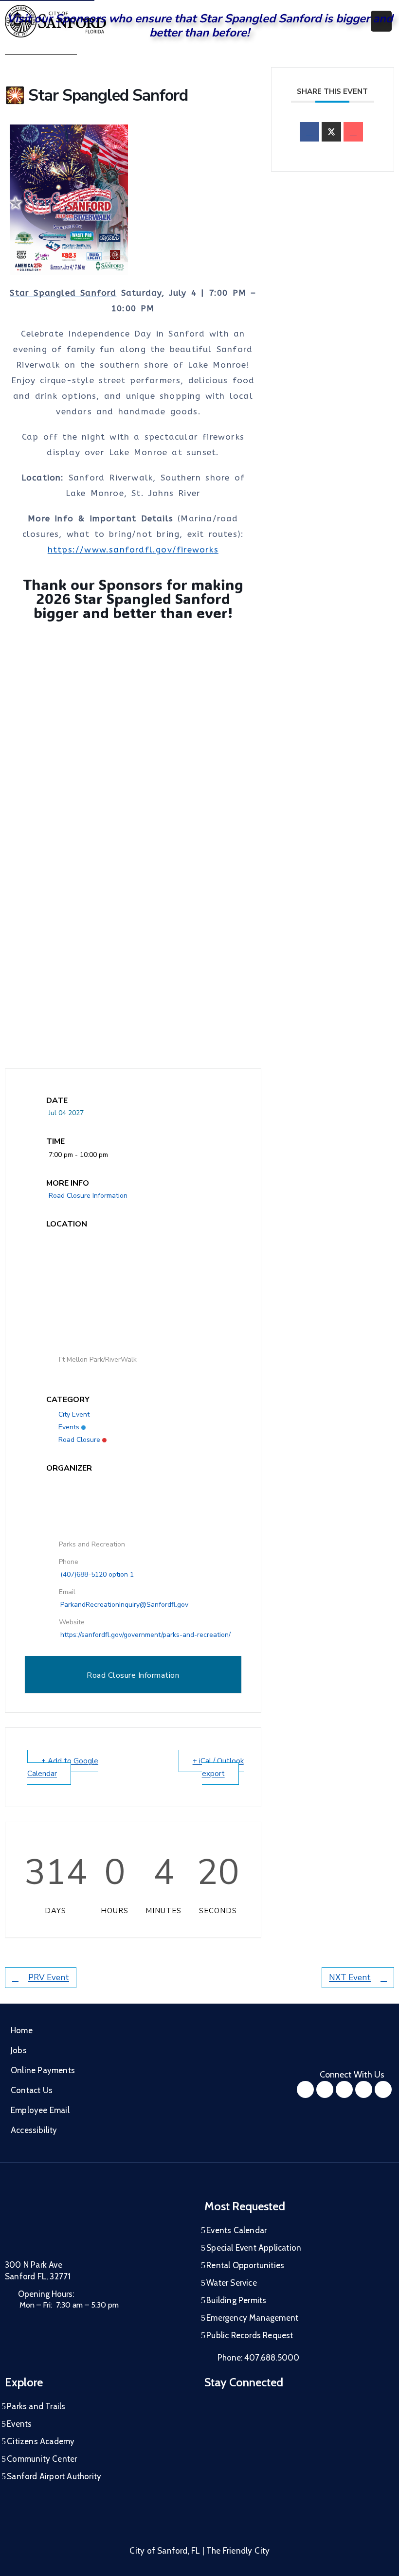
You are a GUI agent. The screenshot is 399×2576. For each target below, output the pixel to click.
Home (22, 2030)
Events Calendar (236, 2230)
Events (69, 1427)
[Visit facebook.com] (229, 837)
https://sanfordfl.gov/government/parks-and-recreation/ (145, 1635)
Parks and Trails (36, 2406)
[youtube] (344, 2089)
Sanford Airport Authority (54, 2476)
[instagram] (325, 2089)
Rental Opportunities (245, 2265)
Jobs (19, 2050)
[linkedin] (383, 2089)
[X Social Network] (331, 132)
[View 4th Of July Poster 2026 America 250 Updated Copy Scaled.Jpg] (197, 200)
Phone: (258, 2358)
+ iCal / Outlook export (218, 1767)
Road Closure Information (88, 1196)
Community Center (42, 2459)
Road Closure (79, 1440)
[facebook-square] (305, 2089)
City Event (74, 1414)
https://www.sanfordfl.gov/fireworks (133, 550)
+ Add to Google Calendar (63, 1767)
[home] (364, 2089)
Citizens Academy (41, 2441)
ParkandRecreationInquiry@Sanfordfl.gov (124, 1605)
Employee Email (40, 2110)
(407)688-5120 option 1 (97, 1574)
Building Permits (236, 2300)
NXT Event (350, 1978)
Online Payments (43, 2070)
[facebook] (309, 132)
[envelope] (353, 132)
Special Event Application (254, 2248)
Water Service (232, 2283)
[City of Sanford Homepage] (78, 2224)
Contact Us (32, 2090)
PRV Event (49, 1978)
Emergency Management (252, 2318)
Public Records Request (250, 2335)
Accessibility (34, 2130)
